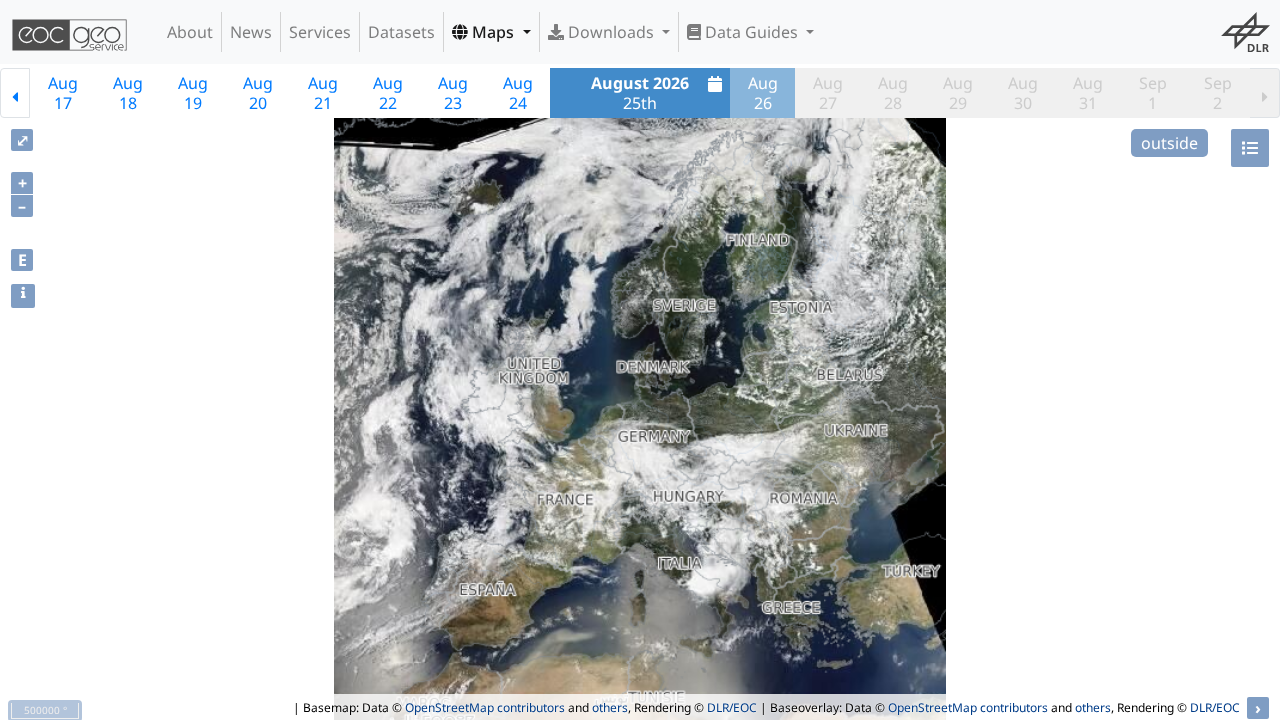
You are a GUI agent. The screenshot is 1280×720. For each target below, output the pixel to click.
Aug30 (1023, 93)
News (251, 32)
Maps (493, 32)
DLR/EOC (732, 707)
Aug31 (1088, 93)
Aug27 (828, 93)
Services (320, 32)
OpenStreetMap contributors (485, 707)
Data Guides (751, 32)
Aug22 (388, 93)
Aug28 (893, 93)
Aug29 (958, 93)
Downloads (611, 32)
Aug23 (453, 93)
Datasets (401, 32)
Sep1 (1153, 93)
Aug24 (518, 93)
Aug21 (323, 93)
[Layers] (1250, 148)
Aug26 (763, 93)
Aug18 (128, 93)
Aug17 (63, 93)
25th (640, 93)
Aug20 (258, 93)
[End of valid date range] (1265, 93)
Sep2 (1218, 93)
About (190, 32)
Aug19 (193, 93)
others (610, 707)
